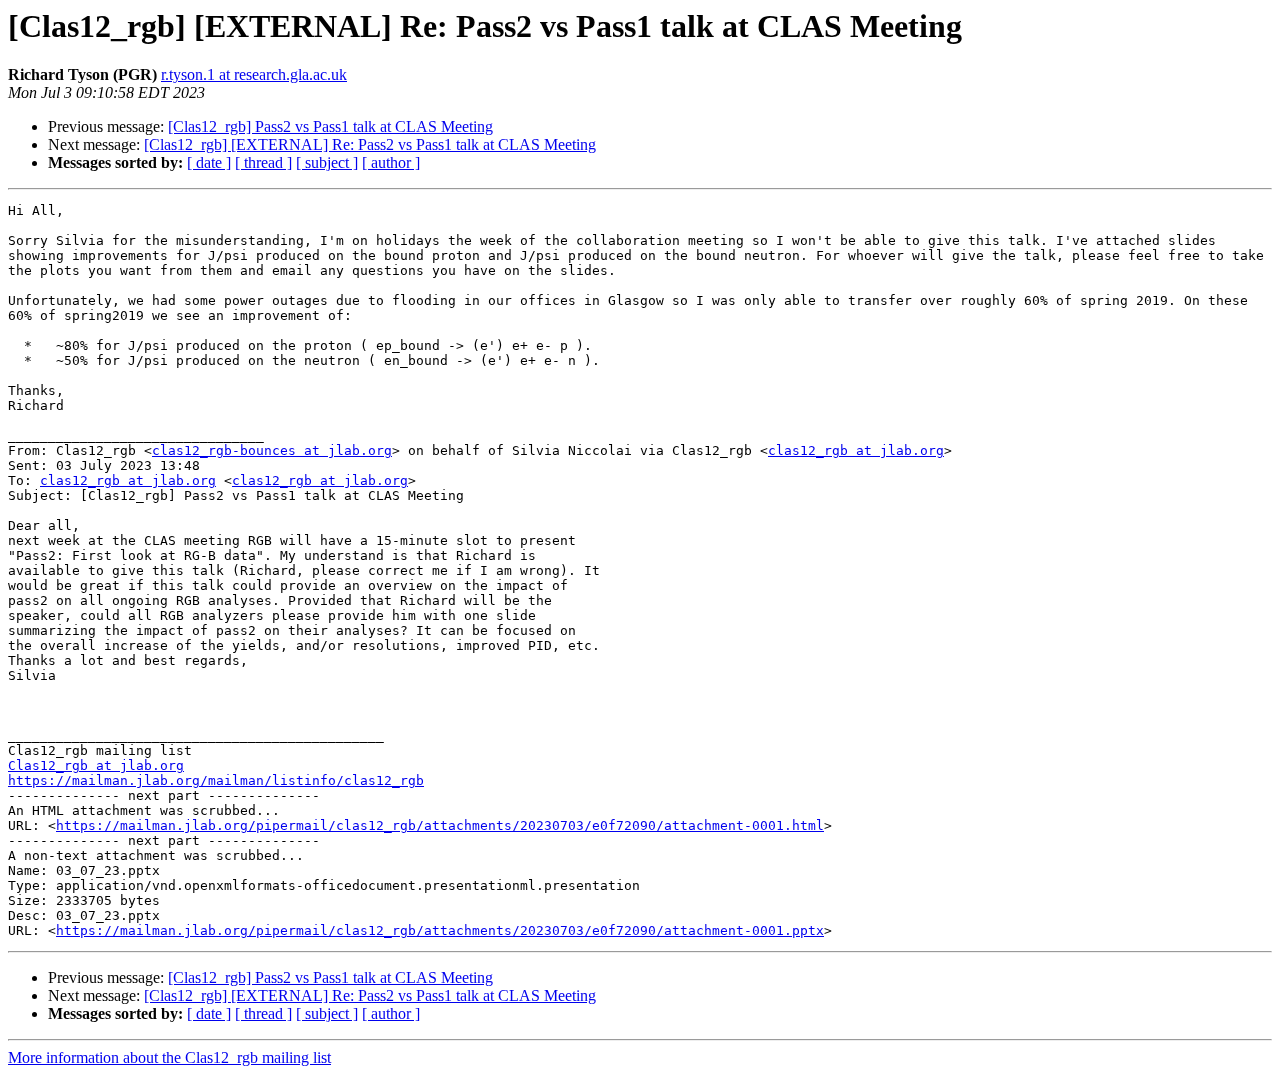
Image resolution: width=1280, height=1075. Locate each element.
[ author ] (391, 162)
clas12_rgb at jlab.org (856, 450)
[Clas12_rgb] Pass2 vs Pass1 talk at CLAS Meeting (330, 126)
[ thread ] (263, 162)
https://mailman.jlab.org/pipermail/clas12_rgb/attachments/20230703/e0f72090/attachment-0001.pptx (440, 930)
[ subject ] (327, 162)
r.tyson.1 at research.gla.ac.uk (254, 74)
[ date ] (209, 162)
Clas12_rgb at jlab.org (96, 765)
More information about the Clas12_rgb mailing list (169, 1057)
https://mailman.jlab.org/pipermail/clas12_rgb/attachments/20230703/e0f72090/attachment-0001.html (440, 825)
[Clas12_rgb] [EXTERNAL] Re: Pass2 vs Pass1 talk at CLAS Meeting (370, 144)
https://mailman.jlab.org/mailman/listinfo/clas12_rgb (216, 780)
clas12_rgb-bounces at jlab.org (272, 450)
